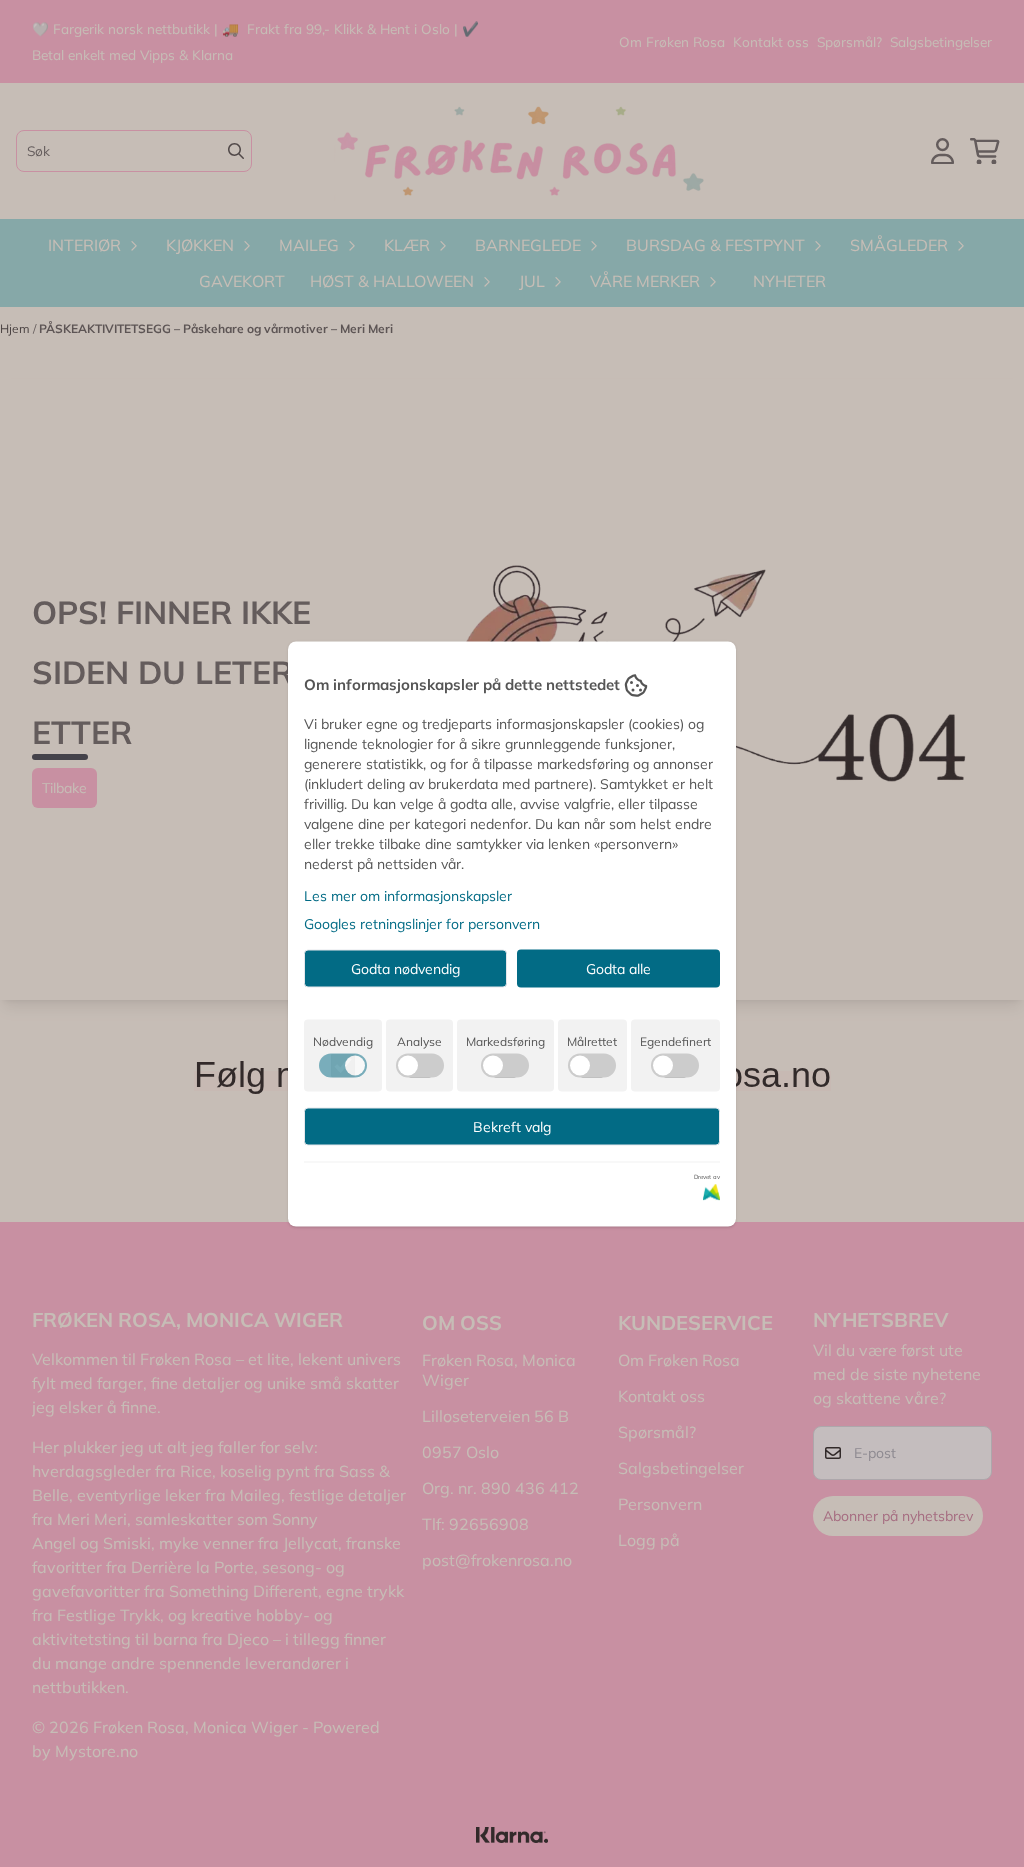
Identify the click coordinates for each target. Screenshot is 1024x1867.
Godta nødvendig (405, 968)
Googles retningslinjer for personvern (422, 923)
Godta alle (618, 968)
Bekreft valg (512, 1126)
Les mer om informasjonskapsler (408, 895)
